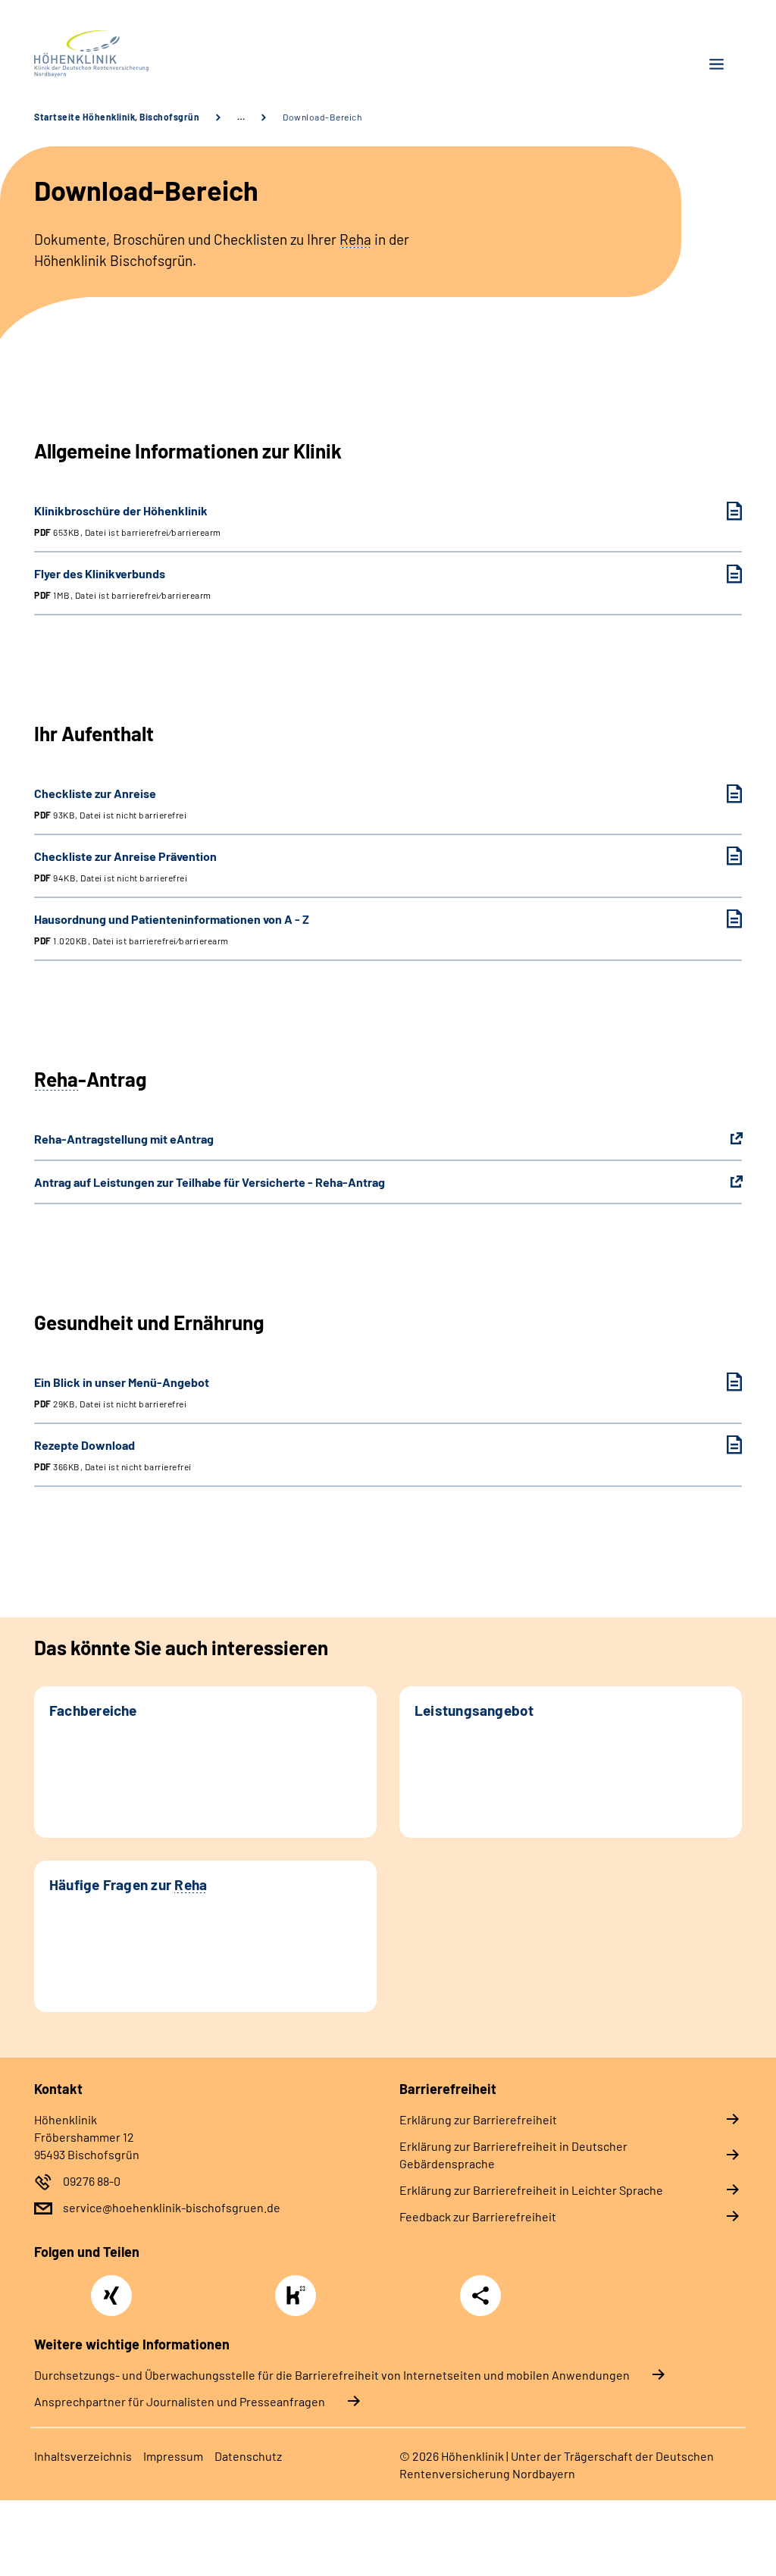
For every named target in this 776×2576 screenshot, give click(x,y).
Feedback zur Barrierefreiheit (478, 2216)
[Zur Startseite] (205, 54)
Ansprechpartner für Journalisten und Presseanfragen (180, 2401)
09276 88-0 (92, 2181)
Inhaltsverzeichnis (83, 2456)
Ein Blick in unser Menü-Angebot (122, 1392)
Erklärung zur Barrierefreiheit (478, 2119)
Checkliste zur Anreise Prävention (125, 866)
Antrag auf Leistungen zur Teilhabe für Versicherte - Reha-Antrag (210, 1182)
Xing (111, 2287)
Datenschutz (248, 2456)
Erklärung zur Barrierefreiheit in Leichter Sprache (531, 2190)
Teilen (480, 2296)
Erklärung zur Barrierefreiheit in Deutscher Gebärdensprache (513, 2155)
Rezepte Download (113, 1455)
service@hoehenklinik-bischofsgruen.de (172, 2207)
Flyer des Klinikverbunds (123, 583)
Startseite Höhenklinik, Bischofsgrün (117, 117)
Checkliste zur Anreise (110, 803)
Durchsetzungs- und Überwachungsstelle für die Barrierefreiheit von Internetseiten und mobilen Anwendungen (332, 2375)
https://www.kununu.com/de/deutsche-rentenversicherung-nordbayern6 (299, 2300)
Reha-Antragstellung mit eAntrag (124, 1139)
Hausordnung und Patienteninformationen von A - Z (172, 929)
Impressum (173, 2456)
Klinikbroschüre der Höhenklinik (128, 520)
